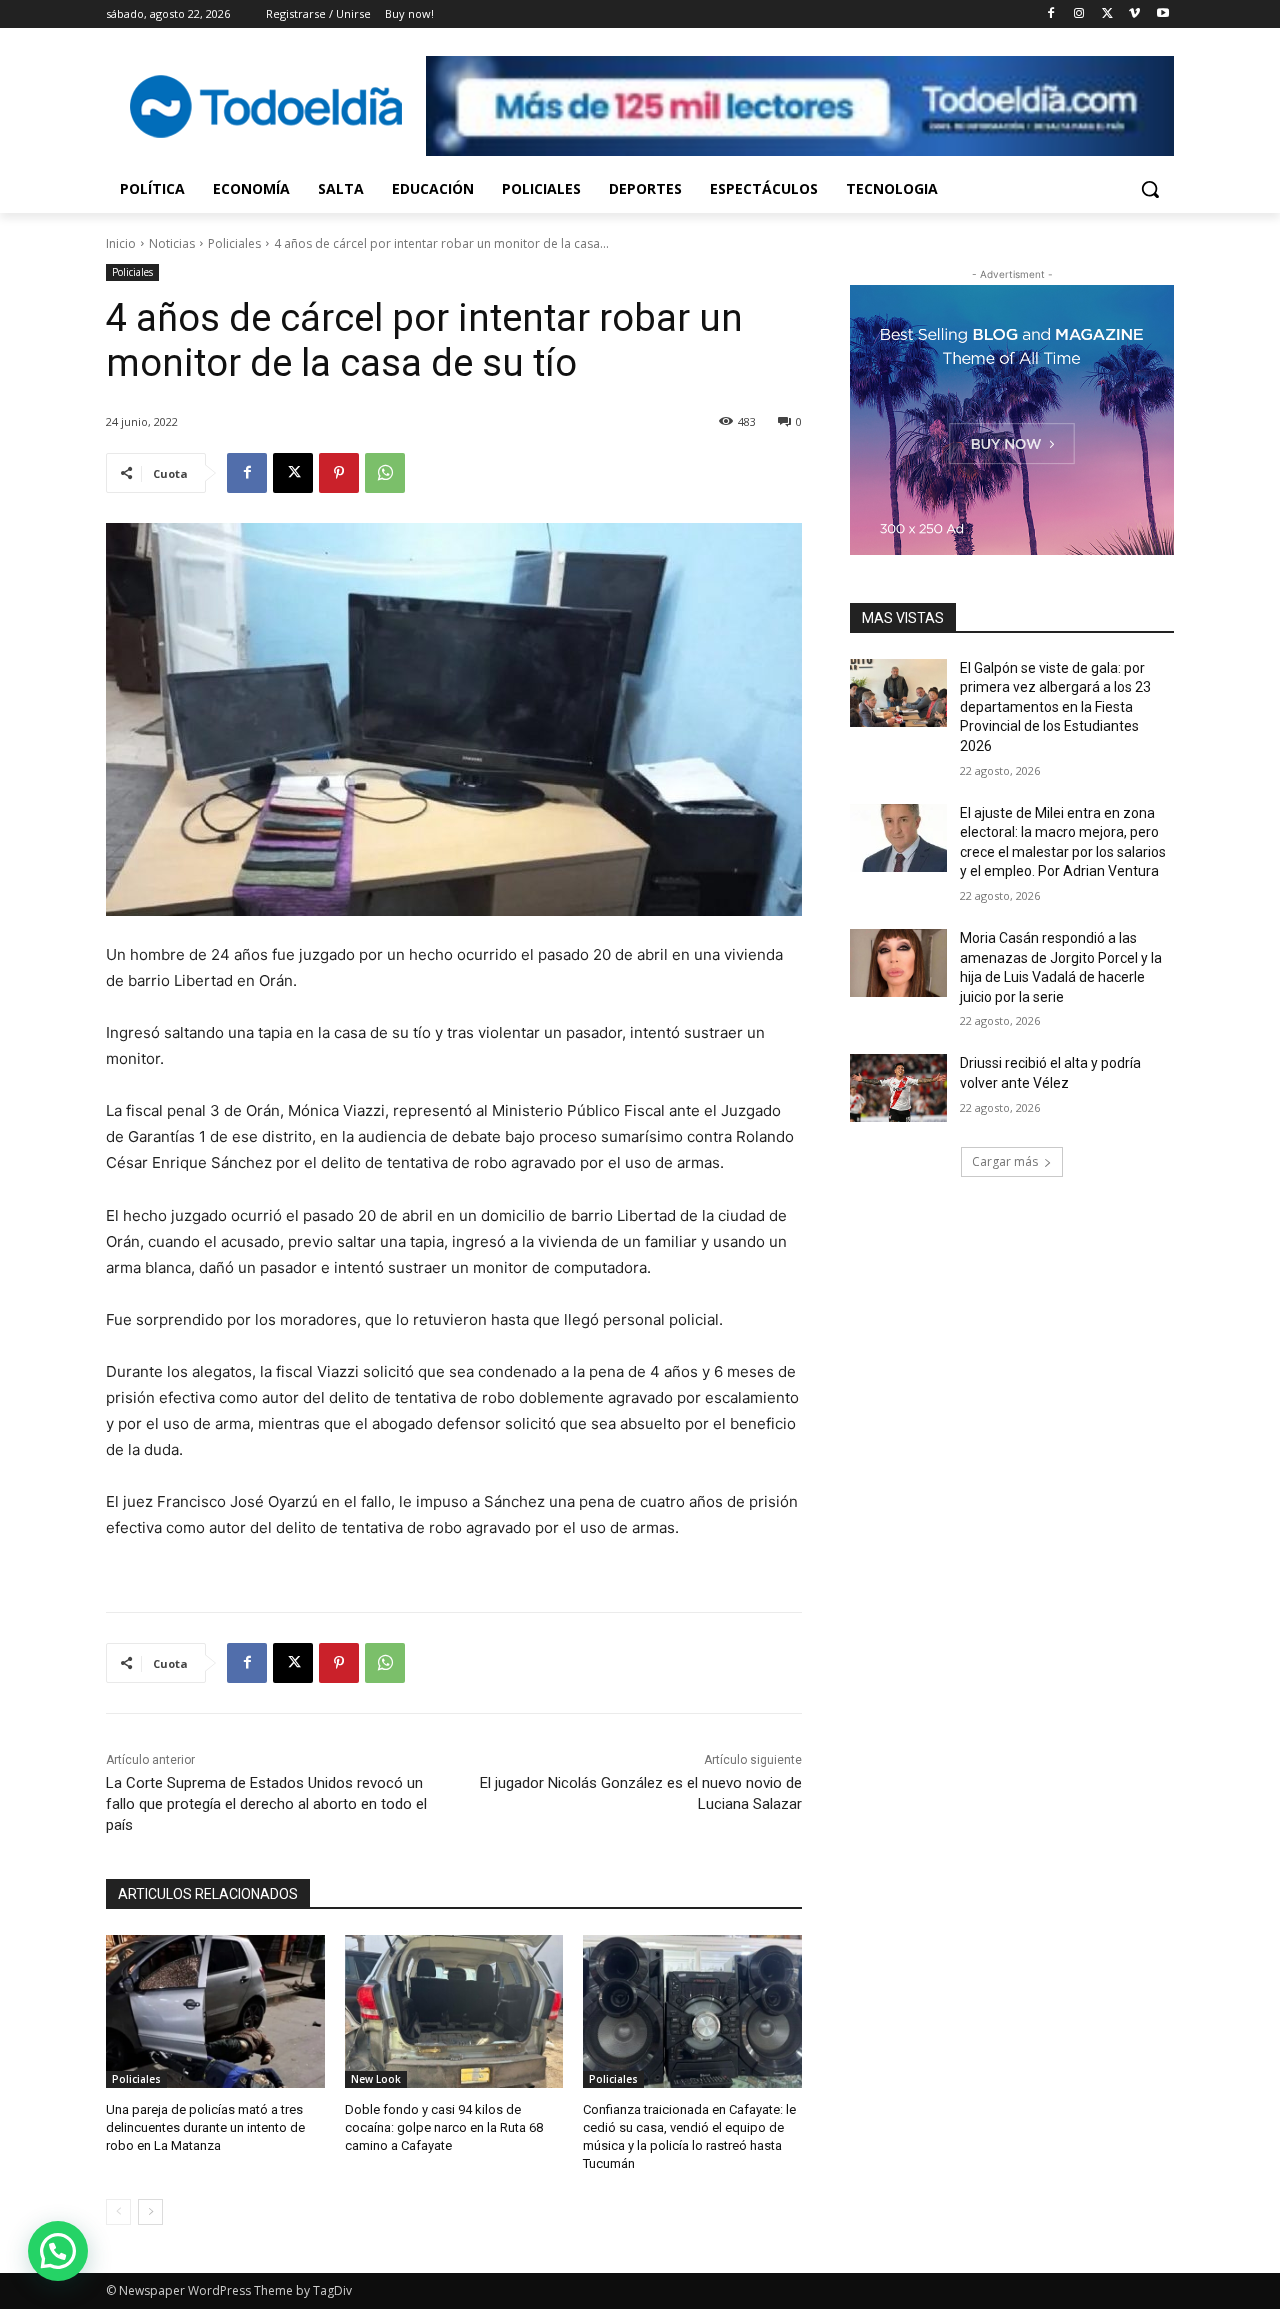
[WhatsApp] (385, 473)
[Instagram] (1079, 14)
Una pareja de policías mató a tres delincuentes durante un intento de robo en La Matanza (205, 2127)
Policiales (234, 243)
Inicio (121, 243)
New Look (376, 2079)
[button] (1150, 189)
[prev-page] (118, 2212)
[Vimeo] (1134, 14)
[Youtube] (1162, 14)
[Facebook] (1051, 14)
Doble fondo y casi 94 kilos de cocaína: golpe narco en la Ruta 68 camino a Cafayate (444, 2127)
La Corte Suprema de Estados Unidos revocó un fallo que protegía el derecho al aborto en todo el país (266, 1804)
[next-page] (150, 2212)
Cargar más (1005, 1161)
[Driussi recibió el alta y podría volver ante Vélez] (898, 1088)
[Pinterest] (339, 473)
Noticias (172, 243)
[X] (1107, 14)
